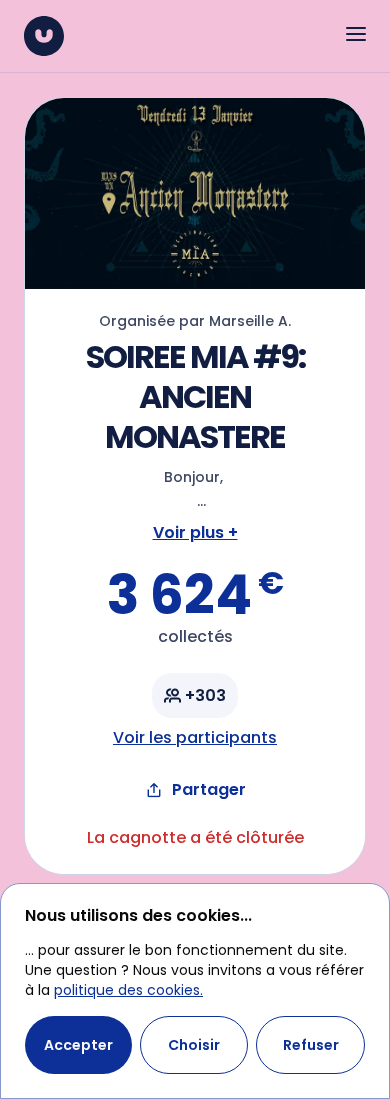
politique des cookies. (128, 990)
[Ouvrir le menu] (356, 34)
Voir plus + (195, 532)
